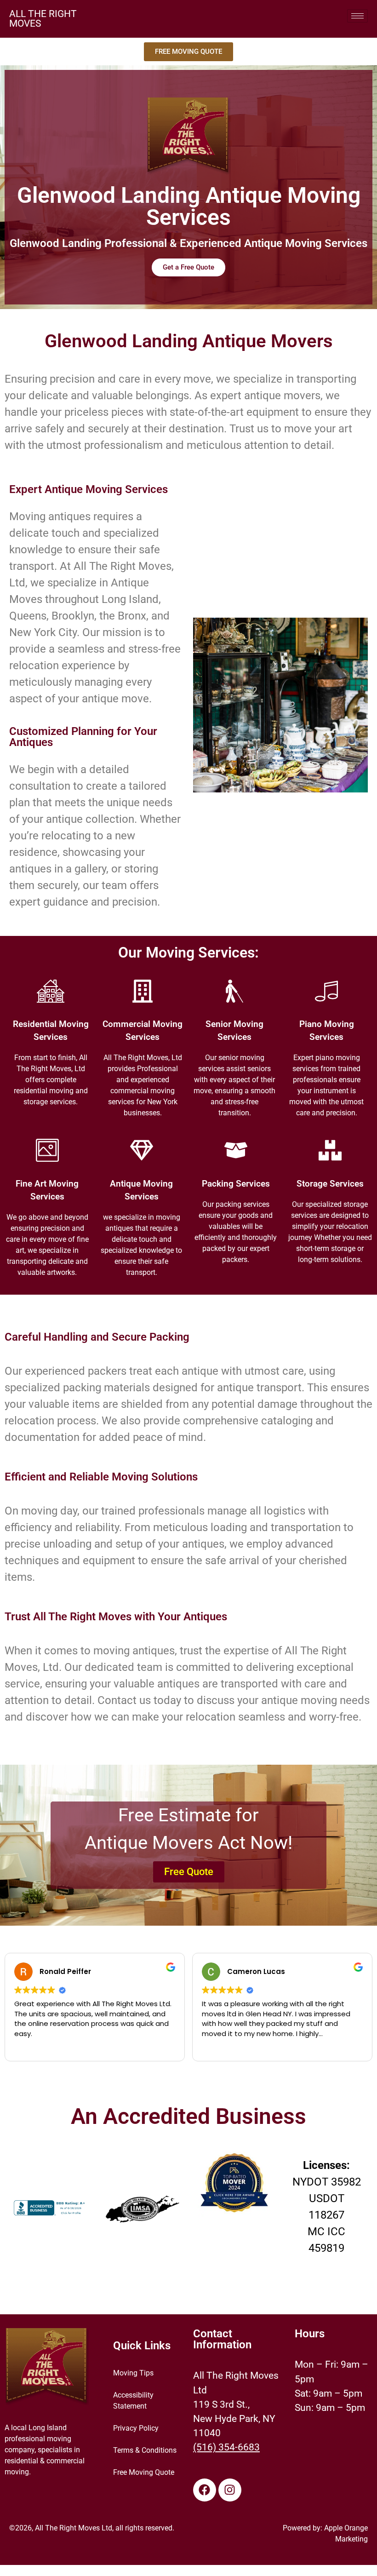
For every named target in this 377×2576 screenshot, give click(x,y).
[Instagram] (230, 2490)
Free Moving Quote (144, 2472)
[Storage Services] (330, 1150)
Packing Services (236, 1184)
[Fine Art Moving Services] (47, 1150)
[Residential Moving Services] (51, 991)
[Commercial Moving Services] (143, 991)
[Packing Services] (236, 1150)
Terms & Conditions (145, 2450)
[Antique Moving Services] (142, 1150)
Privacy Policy (136, 2428)
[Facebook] (205, 2490)
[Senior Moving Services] (234, 991)
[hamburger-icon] (357, 16)
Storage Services (330, 1184)
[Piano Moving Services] (326, 991)
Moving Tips (133, 2373)
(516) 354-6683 (226, 2447)
